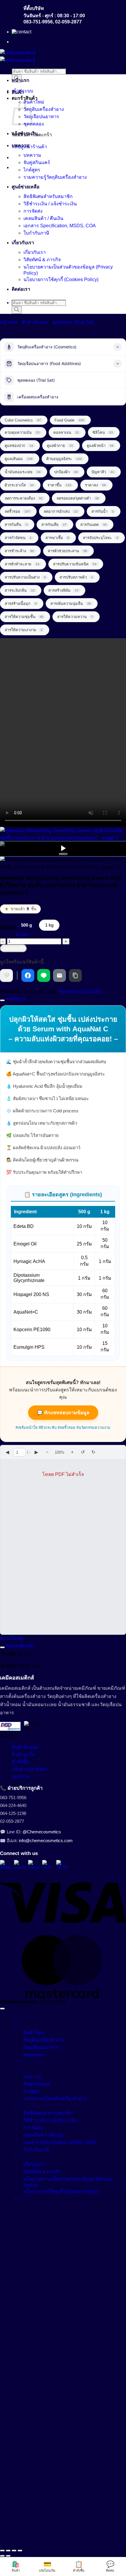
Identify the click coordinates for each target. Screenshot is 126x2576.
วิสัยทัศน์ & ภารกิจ (42, 260)
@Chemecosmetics (42, 1832)
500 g (27, 925)
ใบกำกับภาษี (36, 233)
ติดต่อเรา (21, 289)
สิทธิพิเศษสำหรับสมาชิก (48, 196)
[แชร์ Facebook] (28, 975)
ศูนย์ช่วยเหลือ (26, 187)
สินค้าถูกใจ (23, 1755)
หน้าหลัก (9, 322)
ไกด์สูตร (32, 170)
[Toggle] (2, 1000)
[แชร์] (14, 2551)
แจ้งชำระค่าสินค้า (30, 1769)
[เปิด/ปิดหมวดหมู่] (118, 347)
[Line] (48, 1866)
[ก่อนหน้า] (2, 2556)
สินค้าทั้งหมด (35, 322)
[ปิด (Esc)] (20, 2551)
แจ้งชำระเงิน (25, 134)
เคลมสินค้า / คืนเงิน (43, 218)
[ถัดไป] (8, 2556)
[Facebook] (34, 1866)
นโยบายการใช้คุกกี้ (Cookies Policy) (61, 279)
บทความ (21, 146)
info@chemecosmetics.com (46, 1841)
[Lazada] (20, 1866)
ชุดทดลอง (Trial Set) (73, 322)
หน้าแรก (21, 80)
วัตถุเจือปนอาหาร (41, 117)
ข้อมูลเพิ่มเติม (19, 1646)
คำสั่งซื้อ (20, 1762)
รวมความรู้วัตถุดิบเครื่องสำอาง (55, 177)
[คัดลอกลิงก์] (75, 975)
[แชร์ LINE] (44, 975)
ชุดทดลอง (34, 124)
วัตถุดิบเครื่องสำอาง (44, 109)
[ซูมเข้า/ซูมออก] (2, 2551)
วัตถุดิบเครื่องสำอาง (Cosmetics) (47, 347)
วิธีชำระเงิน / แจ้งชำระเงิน (50, 204)
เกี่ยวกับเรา (23, 243)
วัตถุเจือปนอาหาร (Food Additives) (49, 363)
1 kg (49, 925)
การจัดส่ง (33, 211)
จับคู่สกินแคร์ (37, 162)
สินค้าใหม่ (34, 102)
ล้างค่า (23, 934)
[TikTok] (62, 1866)
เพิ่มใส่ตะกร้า (13, 948)
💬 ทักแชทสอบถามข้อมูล (63, 1413)
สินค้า (18, 92)
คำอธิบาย (15, 999)
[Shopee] (6, 1866)
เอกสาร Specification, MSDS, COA (60, 226)
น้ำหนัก (8, 927)
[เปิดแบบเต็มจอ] (8, 2551)
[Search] (17, 310)
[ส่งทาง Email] (59, 975)
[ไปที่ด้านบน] (2, 2009)
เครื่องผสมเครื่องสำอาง (38, 397)
